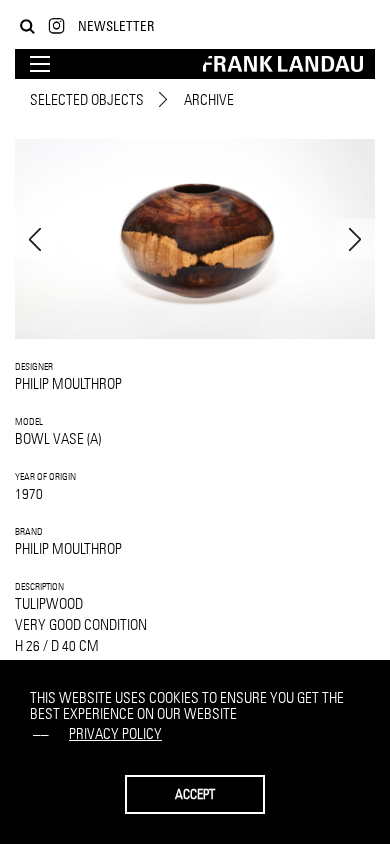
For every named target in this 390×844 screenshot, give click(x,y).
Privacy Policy (115, 733)
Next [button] (355, 239)
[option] (195, 239)
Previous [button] (35, 239)
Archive (209, 99)
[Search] (27, 26)
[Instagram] (56, 26)
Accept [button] (195, 794)
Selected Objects (87, 99)
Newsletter (116, 25)
